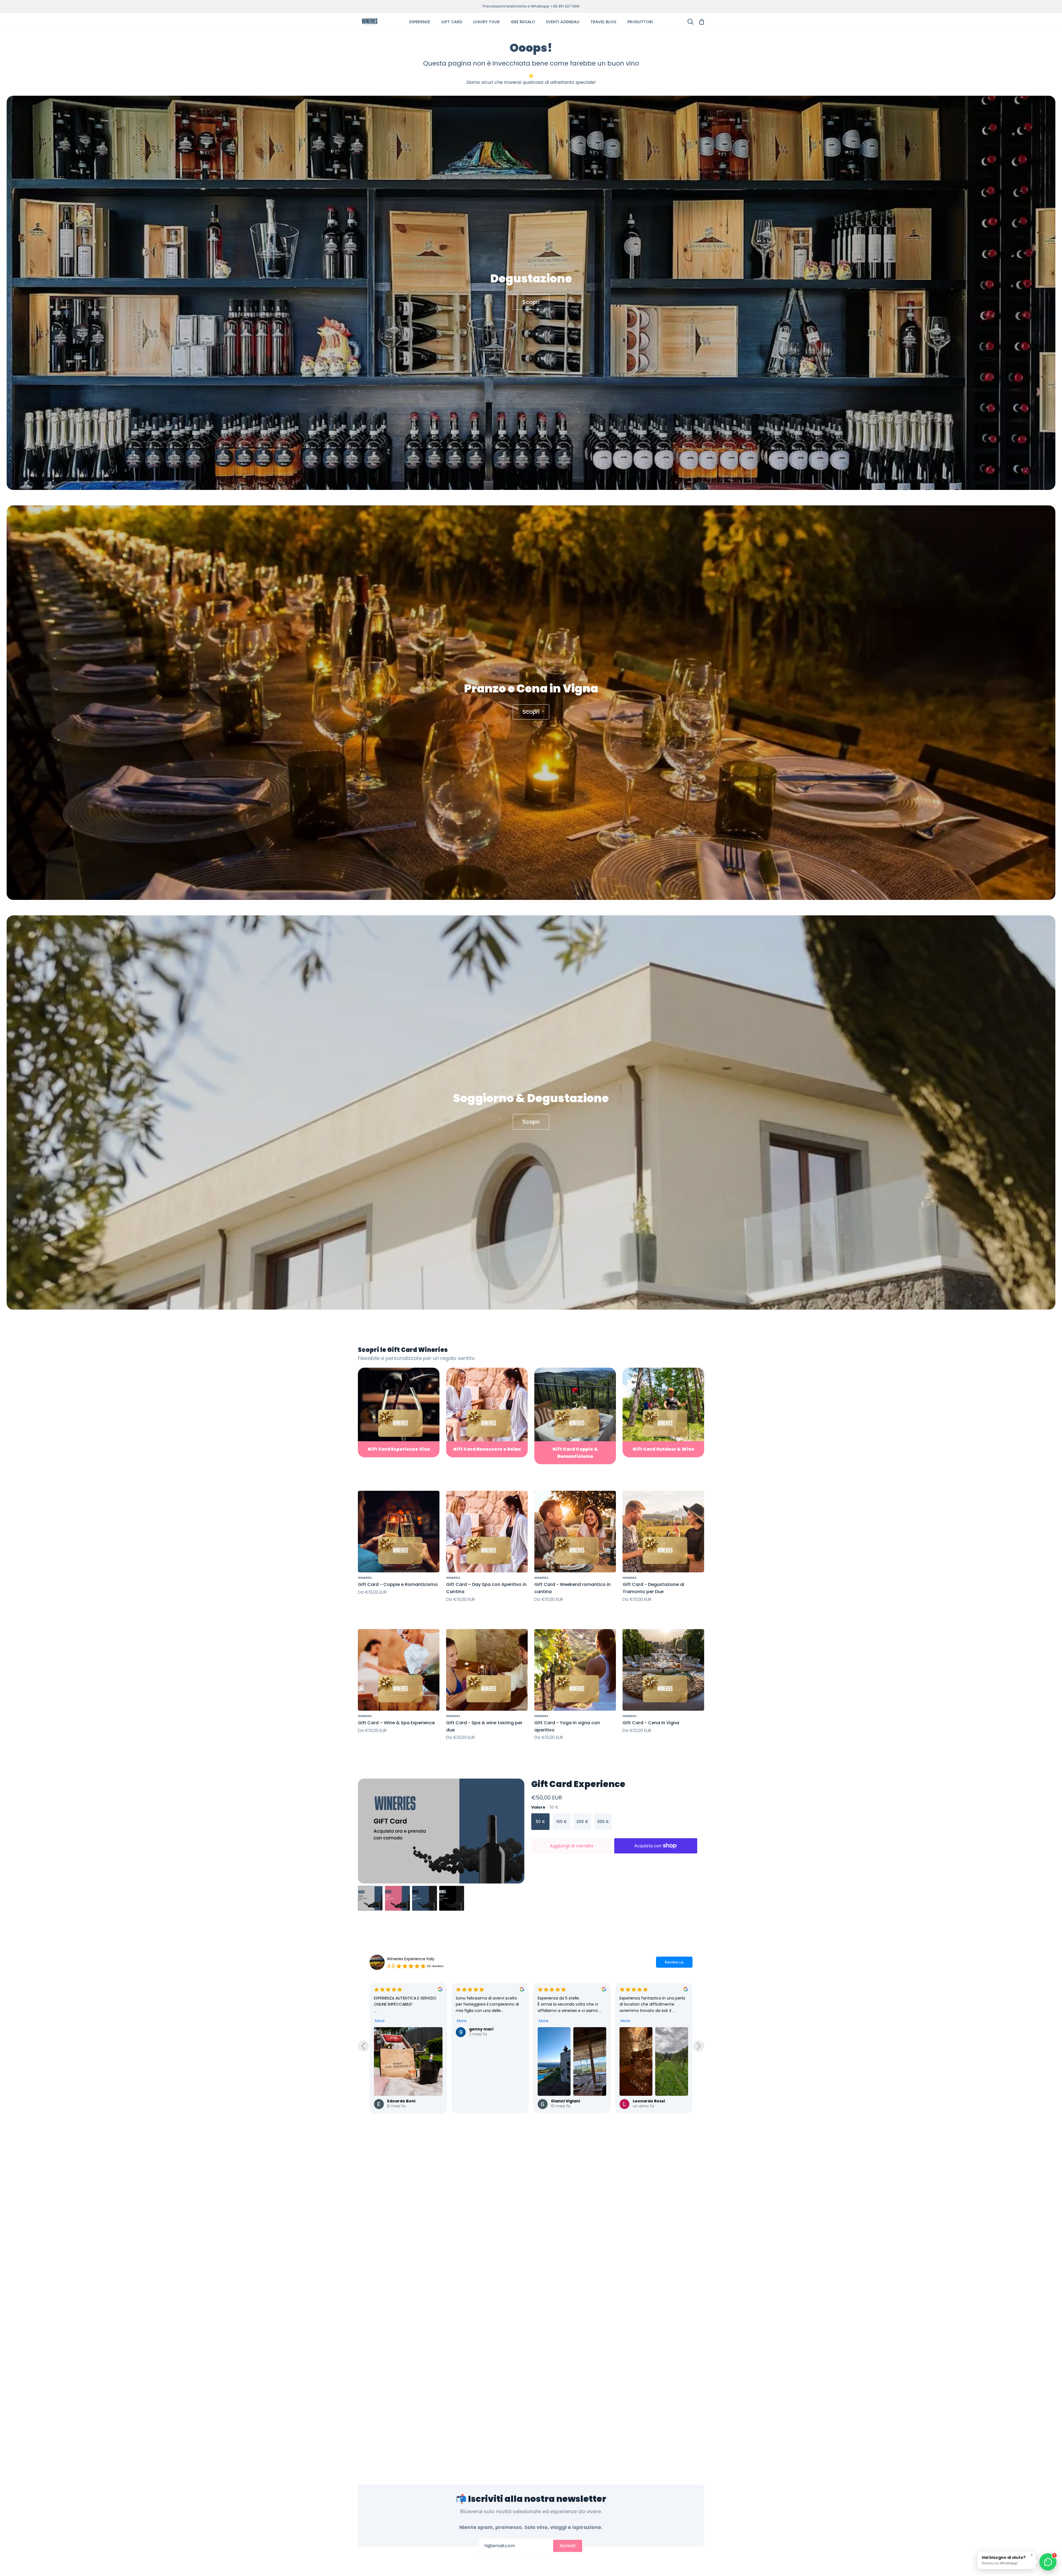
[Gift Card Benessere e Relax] (487, 1412)
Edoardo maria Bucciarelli (415, 2029)
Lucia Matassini (485, 2029)
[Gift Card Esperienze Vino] (399, 1412)
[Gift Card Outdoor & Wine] (663, 1412)
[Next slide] (699, 2046)
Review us (674, 1962)
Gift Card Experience (578, 1784)
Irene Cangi (563, 2013)
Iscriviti (568, 2546)
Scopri (531, 302)
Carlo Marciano (649, 2029)
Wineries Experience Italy (411, 1959)
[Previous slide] (363, 2046)
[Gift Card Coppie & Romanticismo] (575, 1416)
